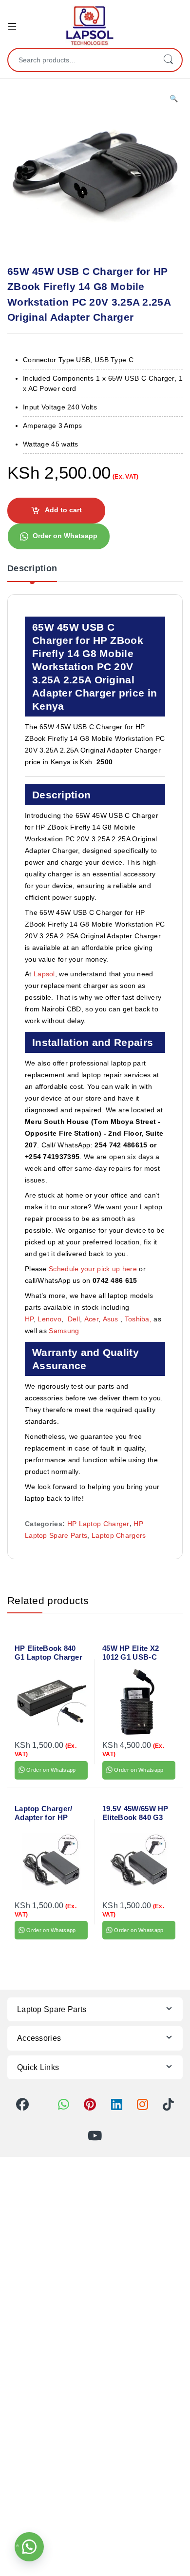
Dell (74, 1319)
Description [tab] (32, 569)
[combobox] (81, 60)
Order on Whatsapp (65, 536)
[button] (174, 99)
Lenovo (49, 1319)
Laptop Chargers (119, 1535)
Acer (91, 1319)
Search (168, 60)
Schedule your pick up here (93, 1269)
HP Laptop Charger (98, 1524)
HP (29, 1319)
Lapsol (44, 974)
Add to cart (63, 510)
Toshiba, (138, 1319)
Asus (112, 1319)
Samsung (65, 1331)
